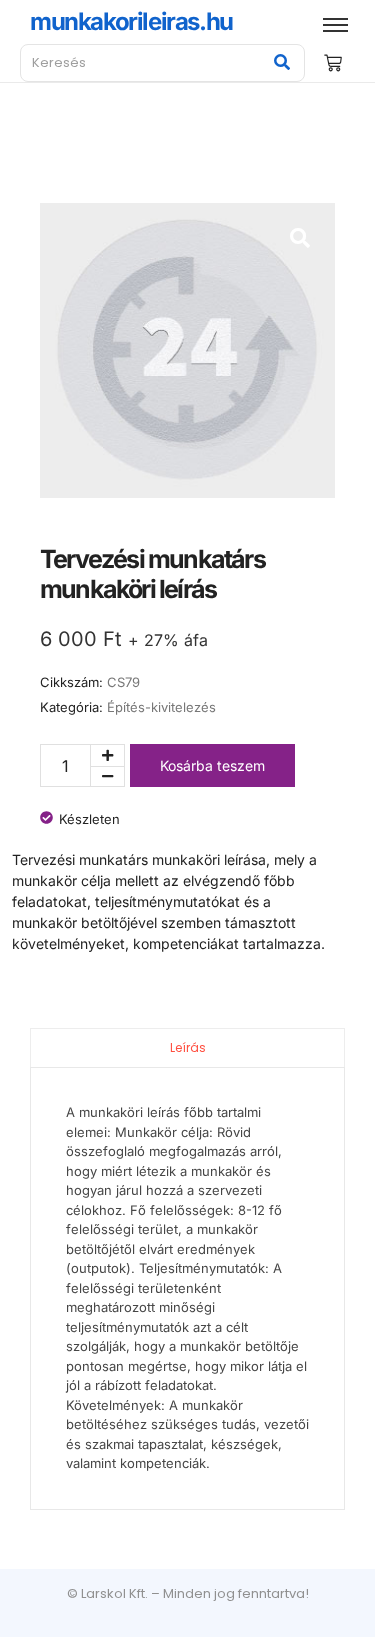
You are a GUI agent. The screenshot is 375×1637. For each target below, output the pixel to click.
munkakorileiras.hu (131, 21)
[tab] (187, 1047)
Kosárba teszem (212, 765)
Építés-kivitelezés (161, 707)
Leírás (188, 1047)
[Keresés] (282, 63)
